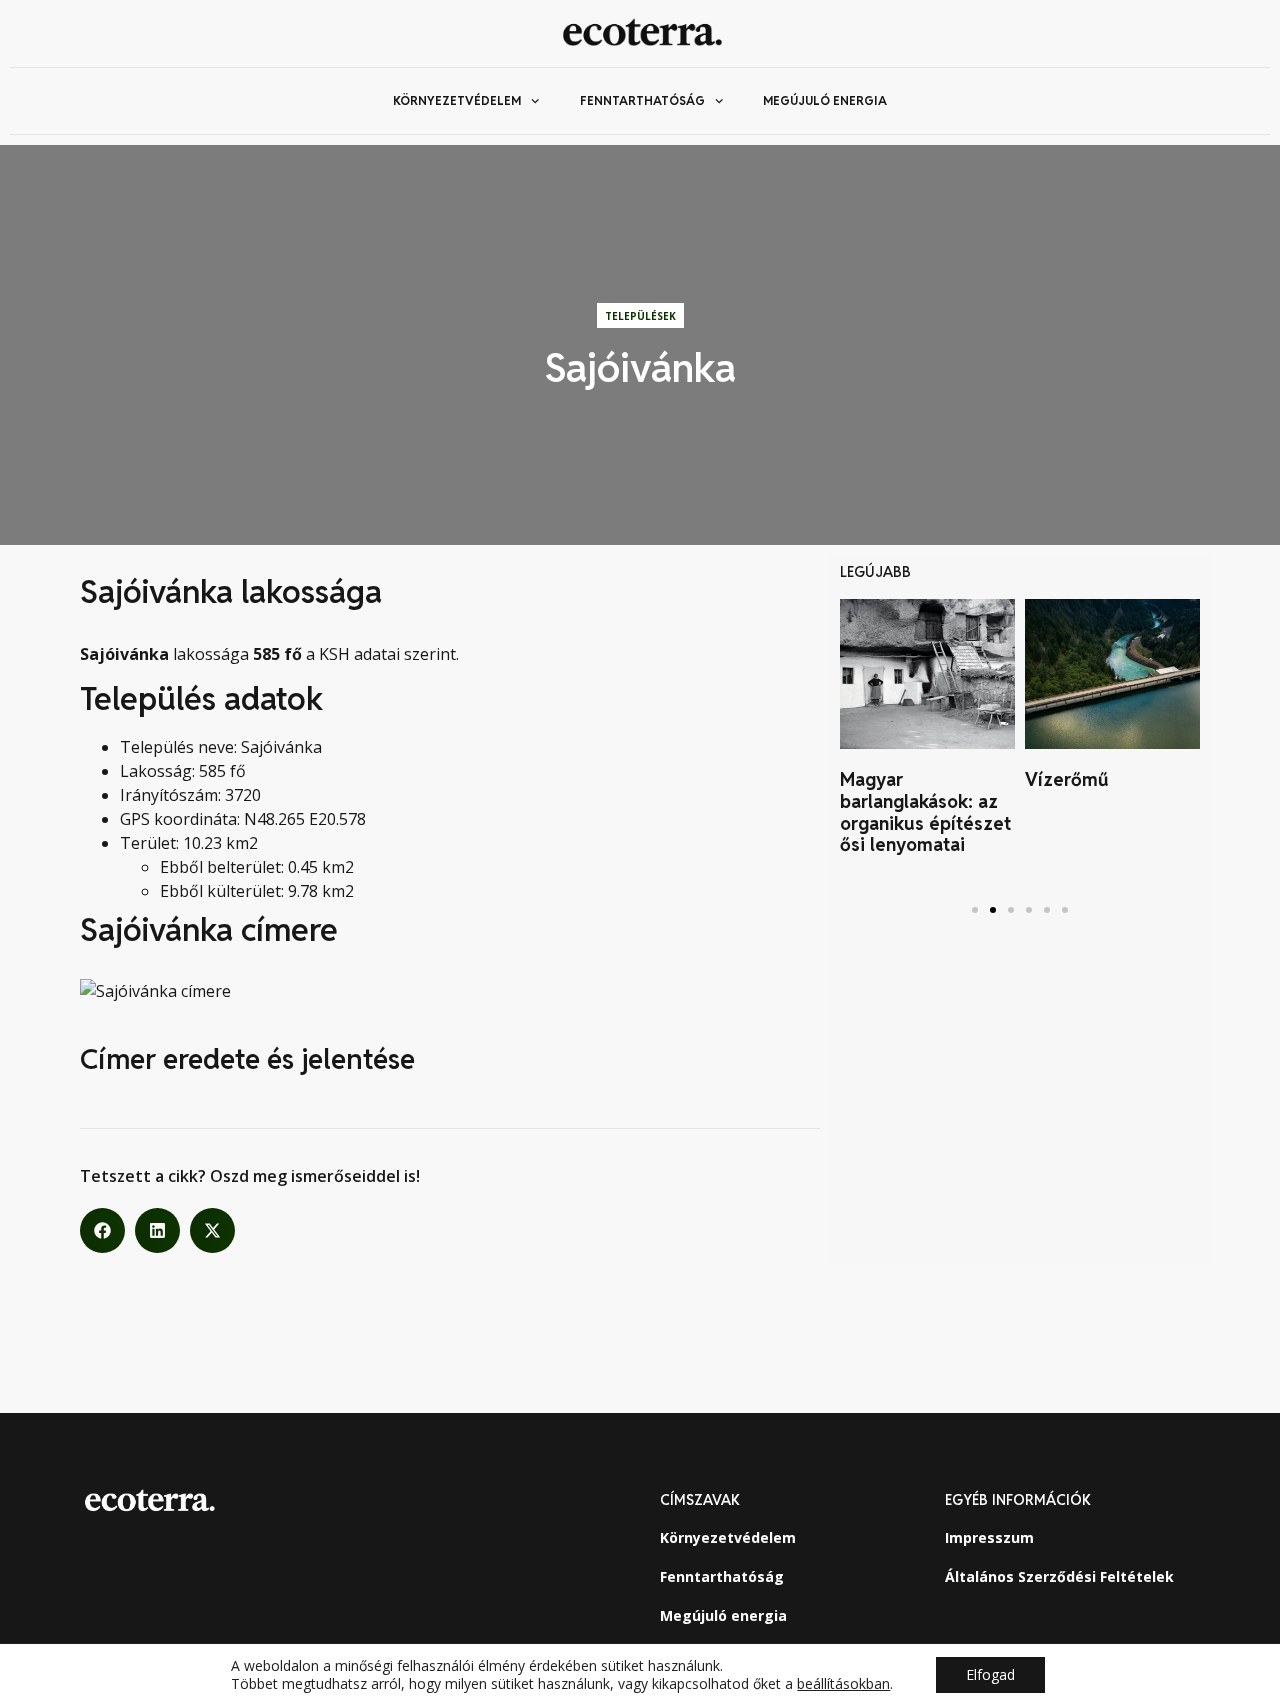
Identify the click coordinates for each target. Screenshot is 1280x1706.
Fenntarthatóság (642, 100)
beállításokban (843, 1684)
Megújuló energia (825, 100)
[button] (102, 1230)
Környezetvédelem (457, 100)
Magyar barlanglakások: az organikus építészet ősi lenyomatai (925, 812)
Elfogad (990, 1674)
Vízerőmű (1067, 779)
